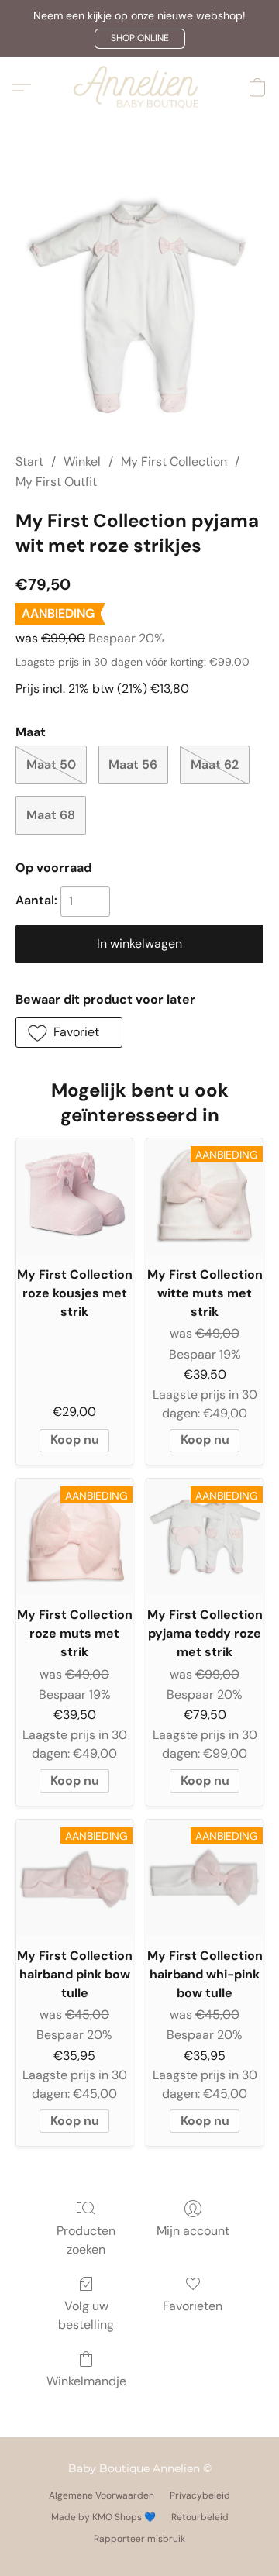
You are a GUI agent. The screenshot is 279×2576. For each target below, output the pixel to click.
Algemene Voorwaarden (102, 2495)
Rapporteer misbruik (139, 2539)
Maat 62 (215, 765)
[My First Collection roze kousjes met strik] (74, 1197)
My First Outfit (56, 482)
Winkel (82, 461)
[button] (140, 39)
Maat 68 (51, 815)
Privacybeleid (200, 2495)
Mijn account (193, 2231)
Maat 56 (133, 765)
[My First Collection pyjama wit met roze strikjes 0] (139, 305)
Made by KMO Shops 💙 (103, 2517)
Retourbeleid (200, 2517)
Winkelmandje (86, 2381)
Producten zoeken (86, 2240)
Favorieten (193, 2306)
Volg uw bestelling (86, 2315)
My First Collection (174, 461)
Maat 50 (51, 765)
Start (29, 461)
